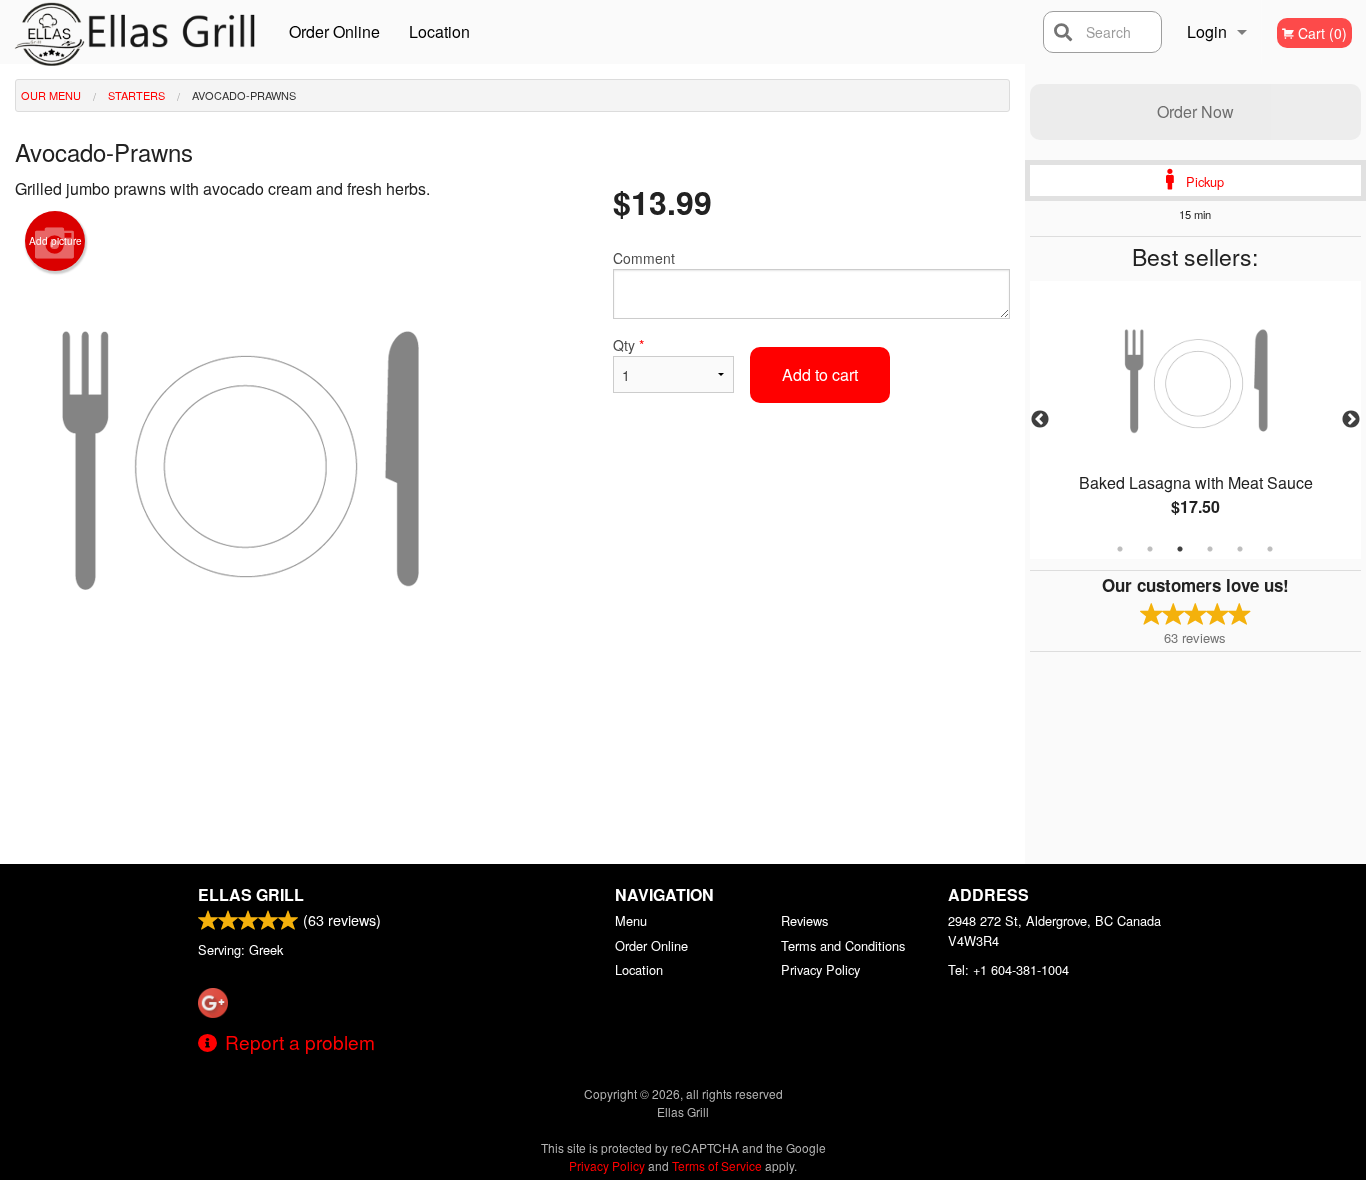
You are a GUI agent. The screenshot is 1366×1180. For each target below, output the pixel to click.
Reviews (804, 920)
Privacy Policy (820, 969)
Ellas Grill (251, 894)
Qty (628, 345)
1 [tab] (1120, 549)
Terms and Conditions (843, 945)
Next (1351, 420)
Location (439, 31)
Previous (1040, 420)
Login (1207, 31)
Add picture (55, 241)
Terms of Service (717, 1165)
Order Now (1195, 111)
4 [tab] (1210, 549)
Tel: (1008, 969)
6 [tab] (1270, 549)
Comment (644, 258)
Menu (631, 920)
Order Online (334, 31)
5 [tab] (1240, 549)
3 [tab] (1180, 549)
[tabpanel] (1196, 420)
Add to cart (820, 374)
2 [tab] (1150, 549)
